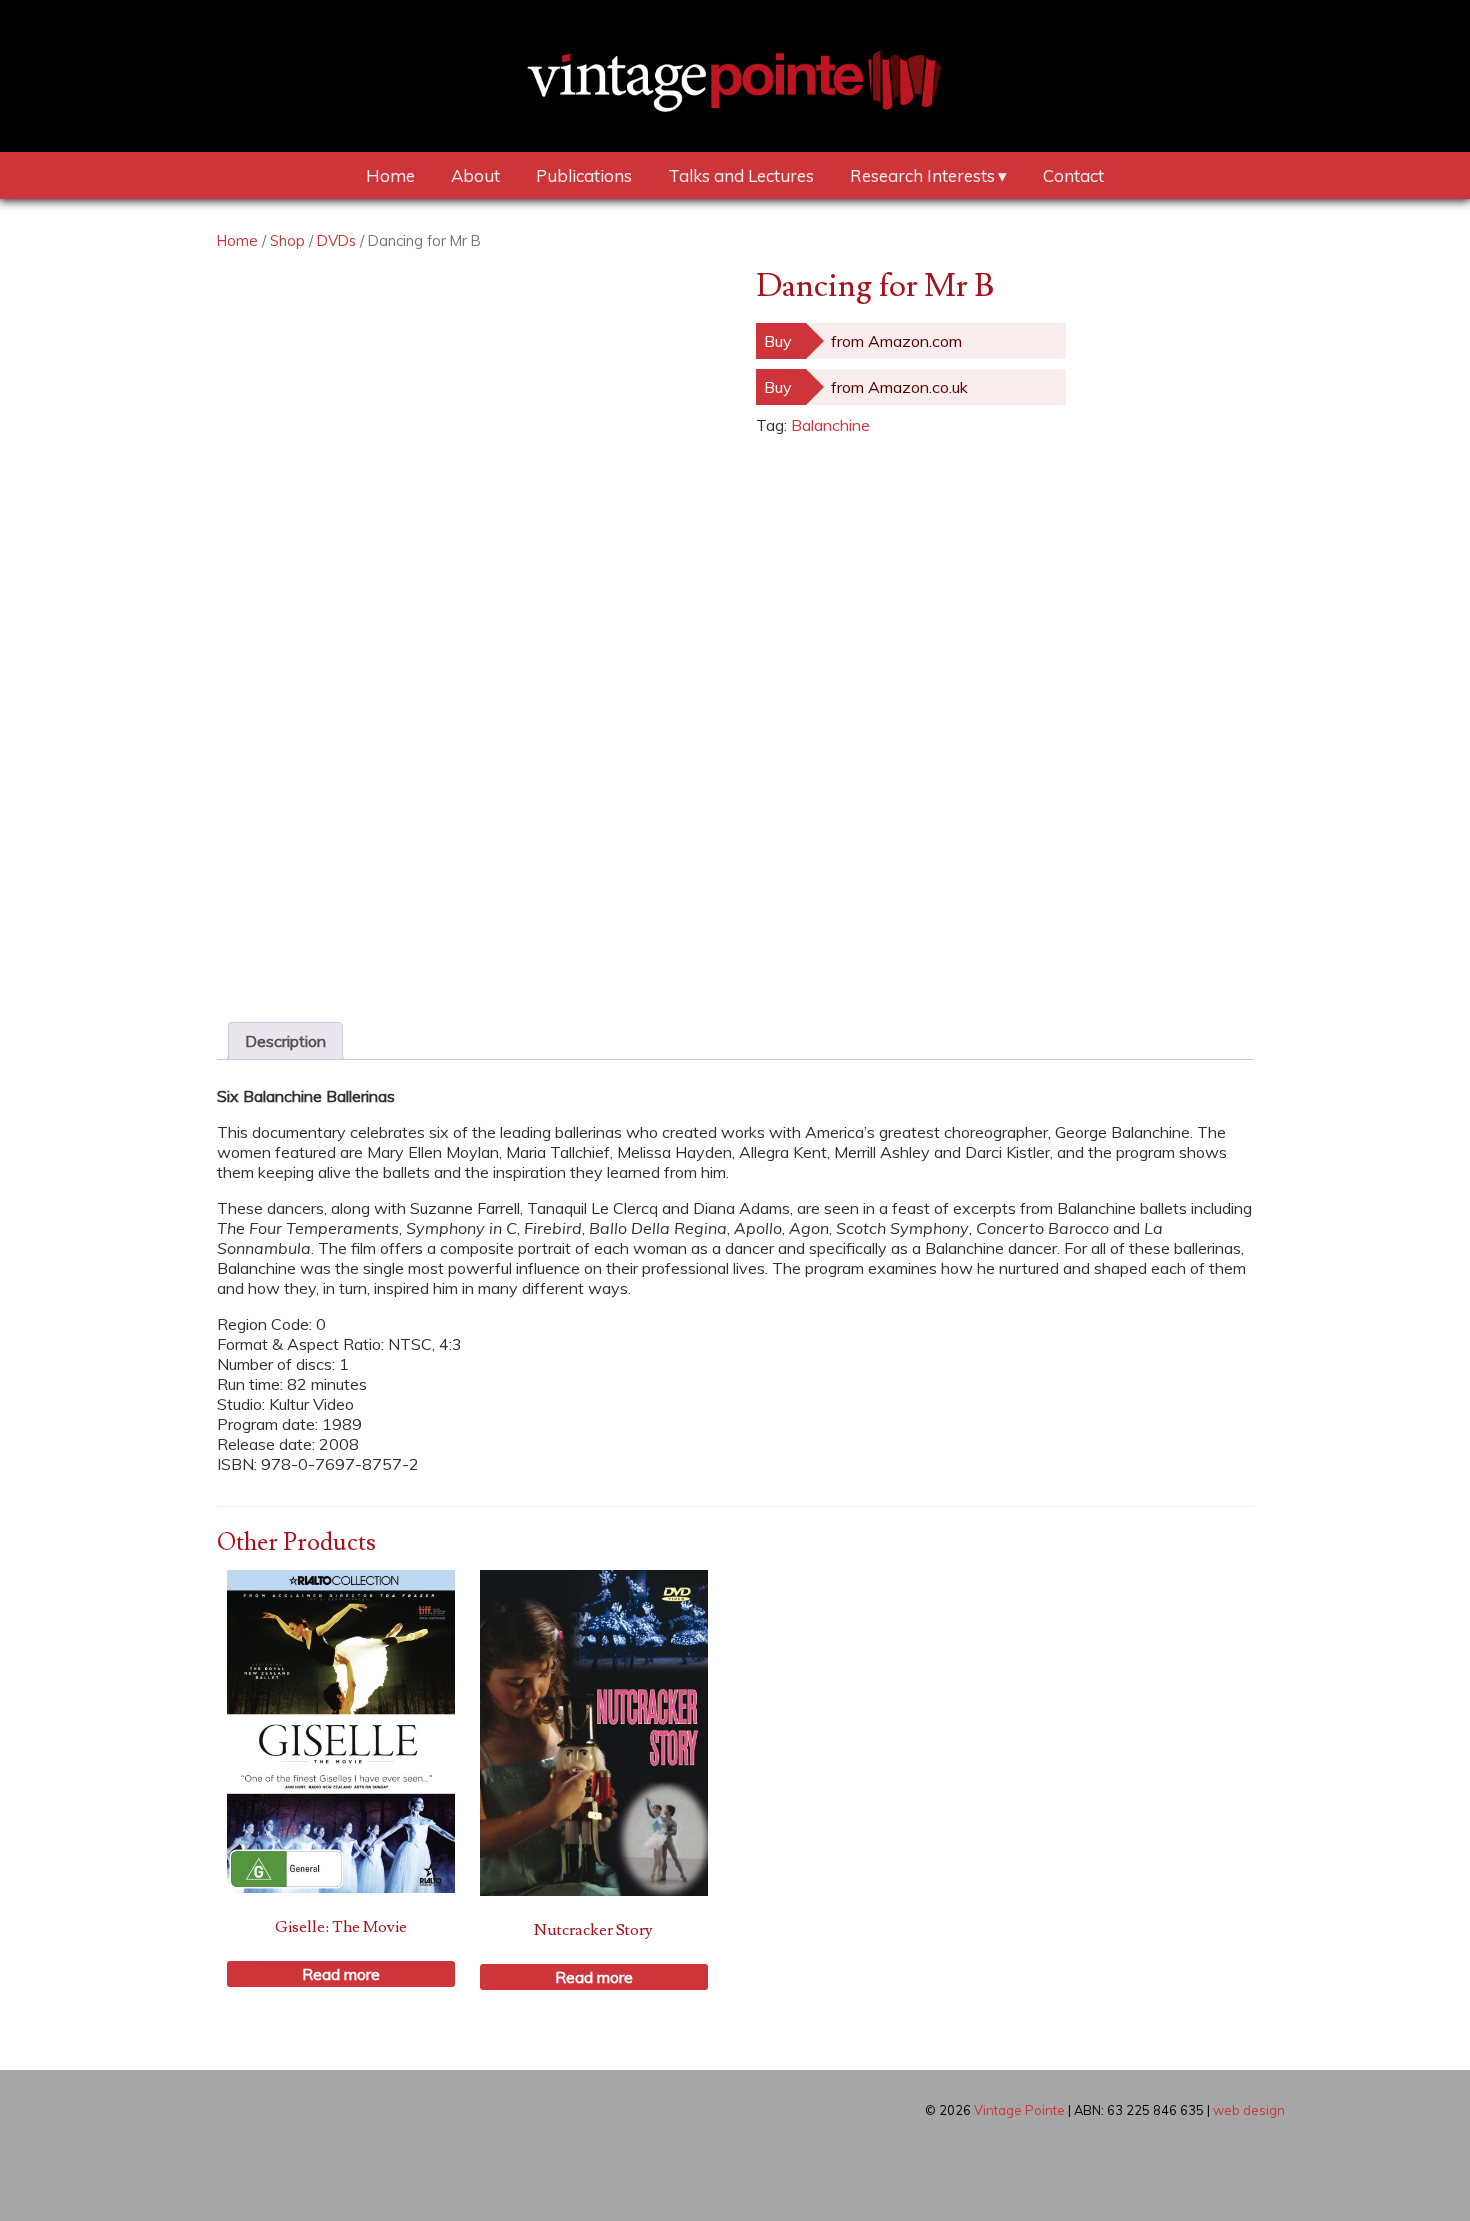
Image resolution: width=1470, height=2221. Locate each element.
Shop (287, 240)
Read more (341, 1974)
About (475, 175)
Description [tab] (285, 1041)
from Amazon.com (896, 341)
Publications (584, 175)
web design (1249, 2110)
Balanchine (830, 425)
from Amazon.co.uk (899, 387)
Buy (778, 341)
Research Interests (922, 175)
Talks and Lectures (741, 175)
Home (390, 175)
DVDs (336, 240)
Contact (1073, 175)
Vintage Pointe (1019, 2110)
